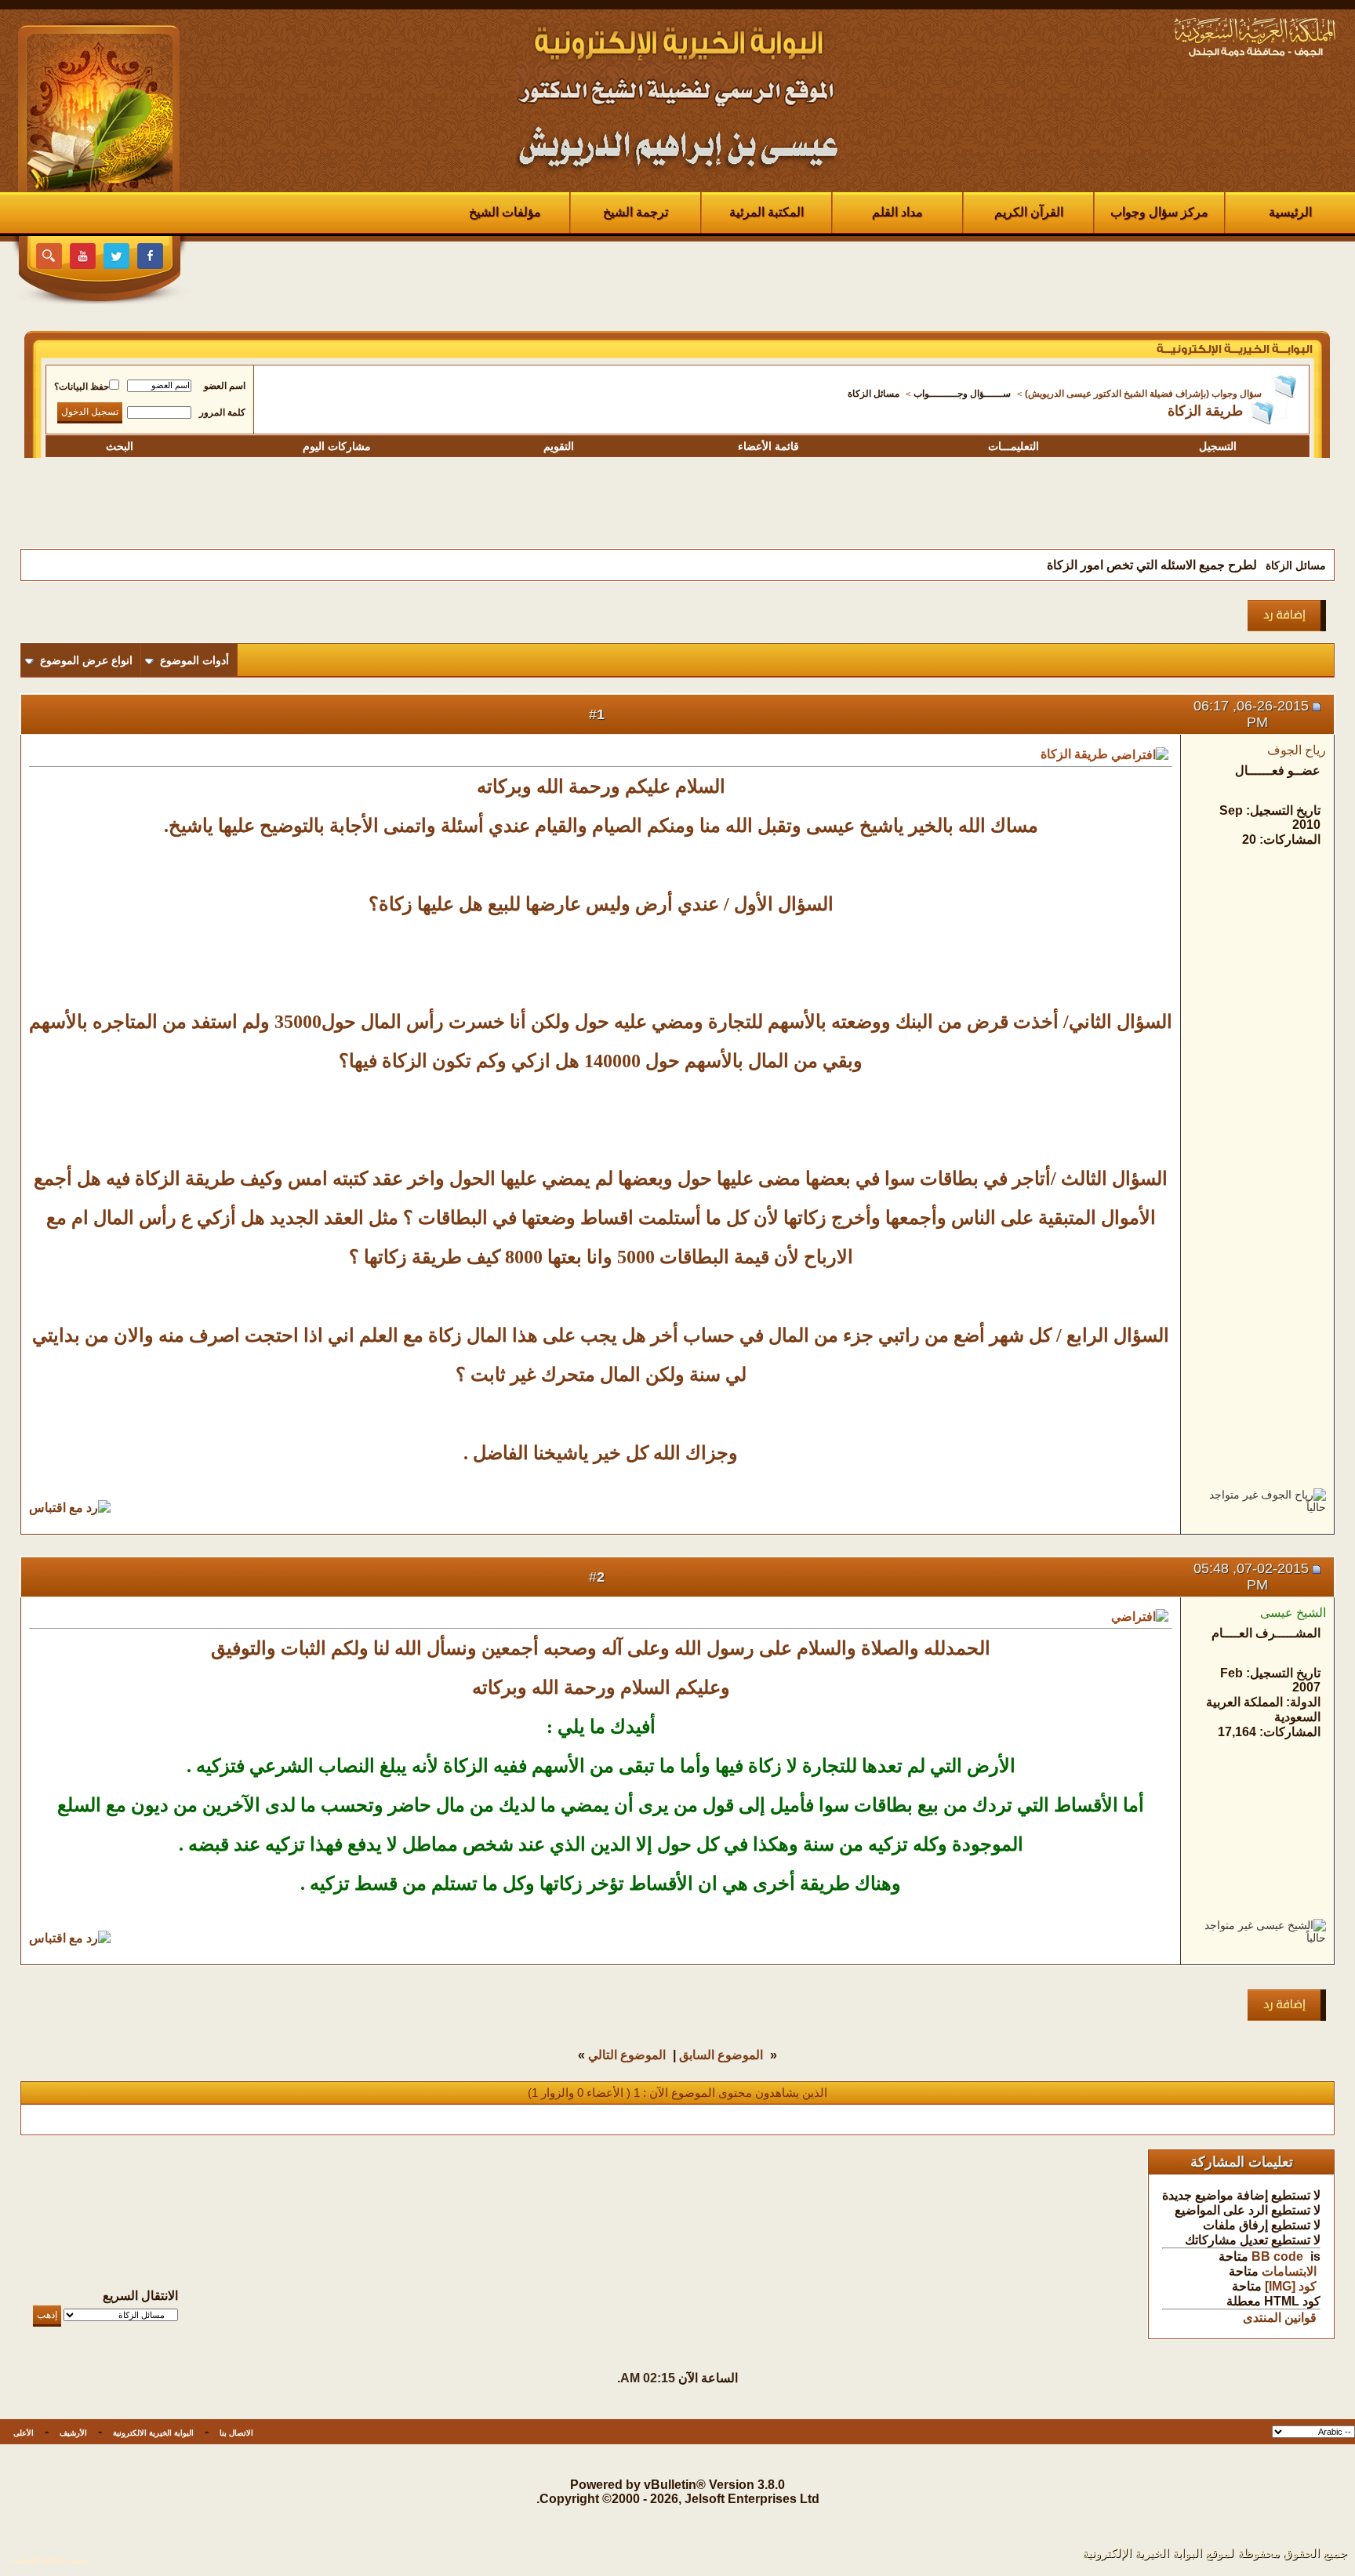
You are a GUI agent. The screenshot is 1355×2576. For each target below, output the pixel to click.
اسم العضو (225, 386)
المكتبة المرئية (767, 212)
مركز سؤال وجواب (1159, 212)
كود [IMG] (1291, 2286)
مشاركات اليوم (337, 446)
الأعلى (24, 2433)
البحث (120, 446)
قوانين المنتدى (1280, 2318)
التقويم (559, 446)
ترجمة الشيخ (636, 212)
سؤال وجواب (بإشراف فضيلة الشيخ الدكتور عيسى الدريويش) (1143, 394)
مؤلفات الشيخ (505, 212)
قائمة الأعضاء (768, 446)
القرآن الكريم (1029, 212)
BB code (1277, 2256)
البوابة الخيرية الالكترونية (153, 2433)
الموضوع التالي (627, 2055)
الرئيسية (1290, 212)
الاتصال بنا (236, 2433)
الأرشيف (73, 2433)
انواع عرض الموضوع (86, 660)
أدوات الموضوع (194, 660)
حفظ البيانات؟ (82, 387)
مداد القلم (897, 212)
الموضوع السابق (721, 2055)
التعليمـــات (1014, 446)
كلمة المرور (222, 412)
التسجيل (1218, 446)
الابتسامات (1289, 2271)
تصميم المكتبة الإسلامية (51, 2560)
